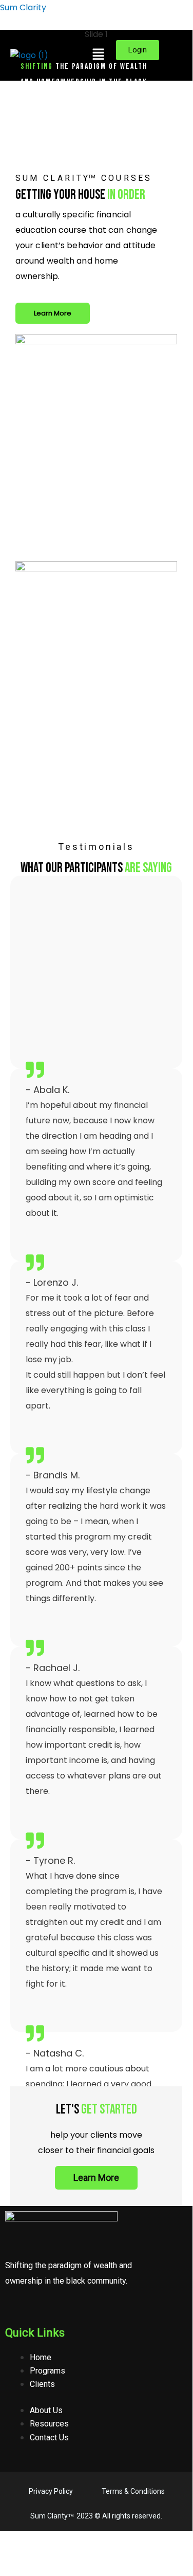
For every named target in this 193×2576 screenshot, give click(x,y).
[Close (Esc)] (92, 2540)
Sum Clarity (23, 7)
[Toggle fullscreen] (39, 2540)
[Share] (66, 2540)
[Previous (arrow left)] (12, 2555)
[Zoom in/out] (12, 2540)
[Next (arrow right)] (39, 2555)
